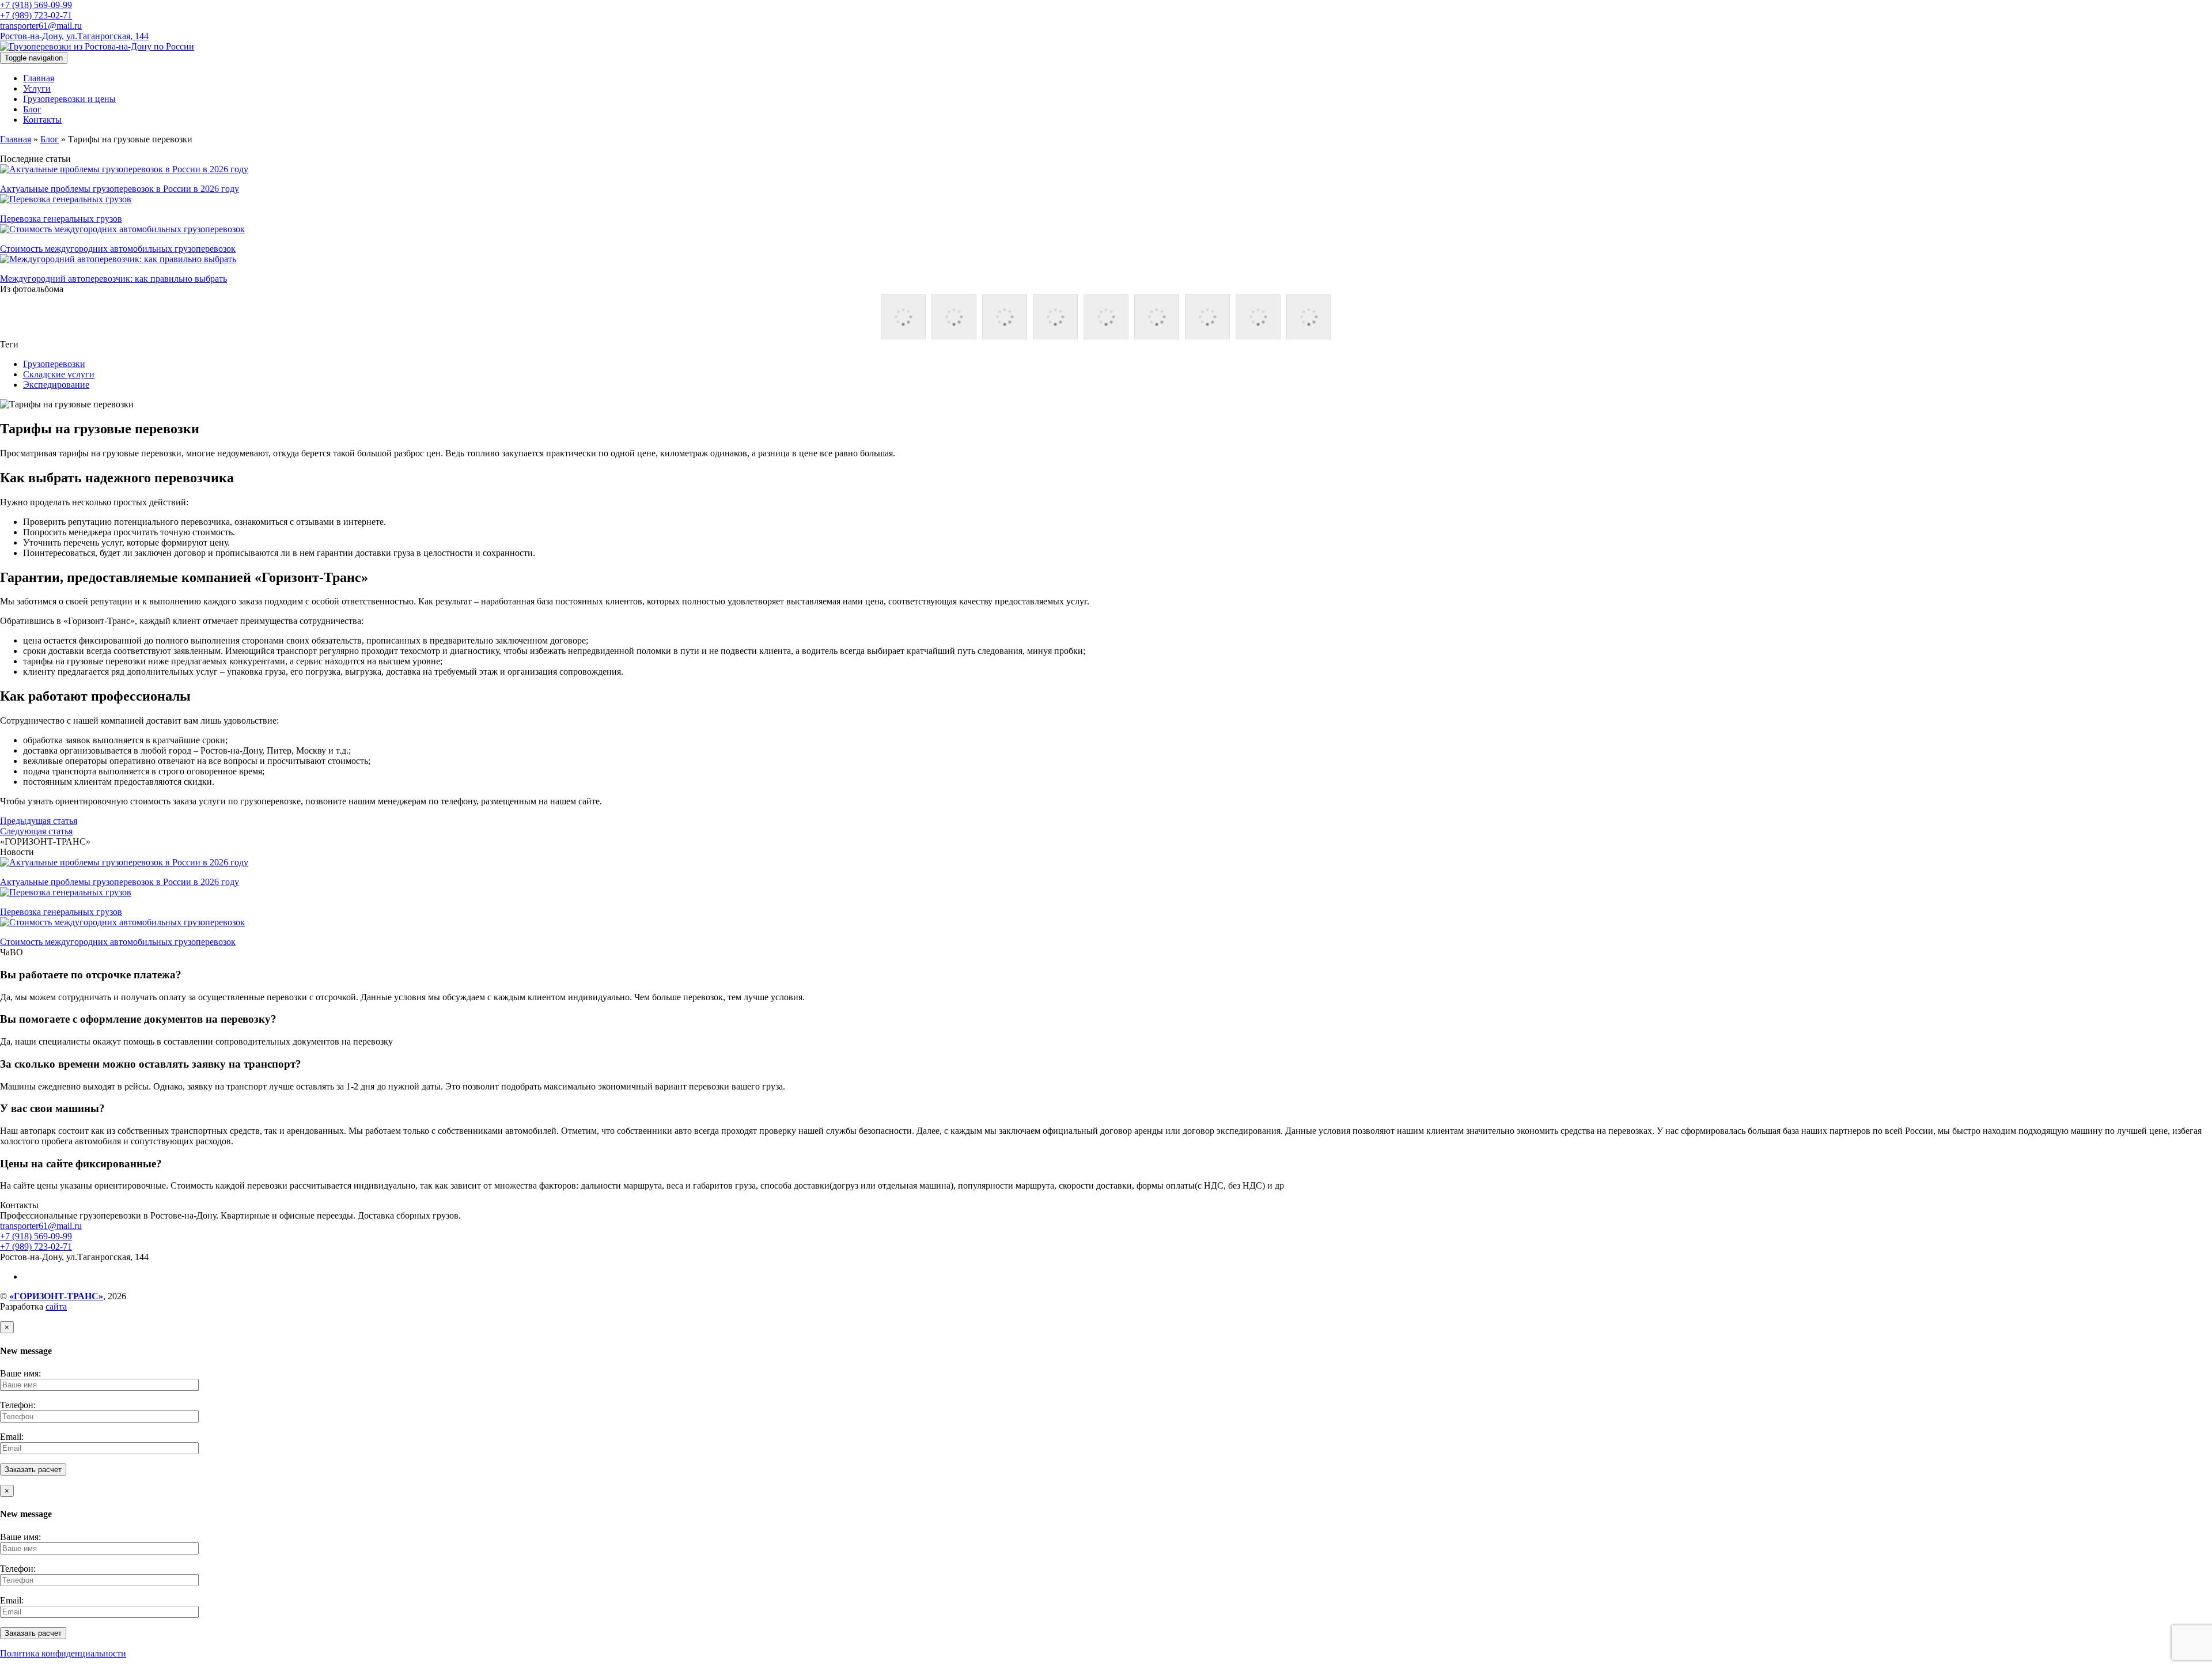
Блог (32, 109)
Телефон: (18, 1405)
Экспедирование (56, 385)
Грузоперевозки (54, 364)
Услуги (37, 88)
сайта (56, 1306)
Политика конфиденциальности (63, 1653)
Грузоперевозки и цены (69, 99)
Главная (39, 78)
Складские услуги (59, 374)
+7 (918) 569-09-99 (36, 5)
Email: (12, 1437)
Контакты (42, 120)
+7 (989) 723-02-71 (36, 15)
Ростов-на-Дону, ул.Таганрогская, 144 (74, 36)
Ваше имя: (20, 1373)
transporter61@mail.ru (41, 26)
